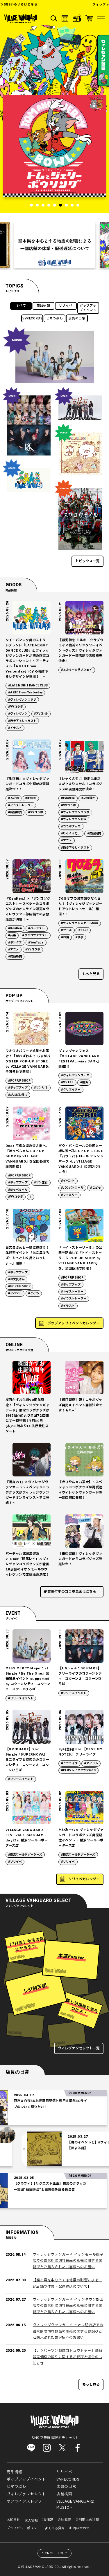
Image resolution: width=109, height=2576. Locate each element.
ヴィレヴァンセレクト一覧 (79, 2048)
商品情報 (43, 306)
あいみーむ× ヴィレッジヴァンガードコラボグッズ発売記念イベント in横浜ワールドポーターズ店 (81, 1838)
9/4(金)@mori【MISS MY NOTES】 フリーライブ (80, 1752)
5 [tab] (55, 205)
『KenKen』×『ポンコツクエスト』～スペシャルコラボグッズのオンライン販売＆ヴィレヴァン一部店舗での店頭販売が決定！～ (28, 909)
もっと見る (91, 974)
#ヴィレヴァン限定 (74, 819)
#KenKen (15, 928)
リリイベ (66, 306)
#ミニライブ (69, 1763)
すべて (21, 306)
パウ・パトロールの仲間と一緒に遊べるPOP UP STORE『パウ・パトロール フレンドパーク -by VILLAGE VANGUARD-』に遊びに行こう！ (81, 1159)
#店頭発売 (94, 834)
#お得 (65, 937)
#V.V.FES (67, 1082)
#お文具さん (16, 1279)
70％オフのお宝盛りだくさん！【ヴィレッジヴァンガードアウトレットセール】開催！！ (80, 906)
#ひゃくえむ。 (71, 834)
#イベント (68, 1181)
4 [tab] (49, 205)
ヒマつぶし (55, 319)
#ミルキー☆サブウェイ (77, 670)
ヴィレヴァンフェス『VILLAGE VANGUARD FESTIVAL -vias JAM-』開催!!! (79, 1059)
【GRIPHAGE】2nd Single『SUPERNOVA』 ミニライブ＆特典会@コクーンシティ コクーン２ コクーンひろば (27, 1760)
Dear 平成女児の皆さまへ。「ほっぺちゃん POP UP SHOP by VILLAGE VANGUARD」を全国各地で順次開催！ (28, 1156)
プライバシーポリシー (24, 2528)
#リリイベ (15, 1862)
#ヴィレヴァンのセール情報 (79, 923)
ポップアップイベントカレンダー (74, 1323)
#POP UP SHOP (19, 1081)
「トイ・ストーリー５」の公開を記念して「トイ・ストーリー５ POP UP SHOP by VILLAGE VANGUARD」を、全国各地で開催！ (80, 1258)
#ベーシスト (36, 928)
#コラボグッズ (71, 827)
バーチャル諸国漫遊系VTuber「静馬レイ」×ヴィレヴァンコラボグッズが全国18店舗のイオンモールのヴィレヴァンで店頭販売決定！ (27, 1564)
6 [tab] (60, 205)
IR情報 (48, 2520)
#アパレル (41, 714)
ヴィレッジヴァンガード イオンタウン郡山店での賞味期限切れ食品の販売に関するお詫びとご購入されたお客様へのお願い (68, 2306)
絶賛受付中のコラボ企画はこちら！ (72, 1592)
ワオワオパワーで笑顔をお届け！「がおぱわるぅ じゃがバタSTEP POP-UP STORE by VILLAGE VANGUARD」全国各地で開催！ (28, 1061)
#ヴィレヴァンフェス (75, 1075)
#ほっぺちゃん (18, 1190)
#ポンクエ (15, 943)
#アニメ (66, 840)
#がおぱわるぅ (18, 1095)
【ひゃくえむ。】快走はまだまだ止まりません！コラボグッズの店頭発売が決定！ (80, 784)
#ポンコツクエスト (35, 935)
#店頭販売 (15, 812)
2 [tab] (37, 205)
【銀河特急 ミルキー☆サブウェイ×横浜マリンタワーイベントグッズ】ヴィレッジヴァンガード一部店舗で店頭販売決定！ (81, 651)
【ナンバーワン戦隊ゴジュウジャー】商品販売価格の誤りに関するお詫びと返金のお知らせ (68, 2357)
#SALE (83, 930)
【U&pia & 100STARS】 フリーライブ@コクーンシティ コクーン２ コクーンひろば (80, 1676)
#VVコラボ (16, 707)
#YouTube (36, 943)
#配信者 (31, 798)
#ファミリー (69, 1195)
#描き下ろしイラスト (22, 721)
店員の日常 (77, 319)
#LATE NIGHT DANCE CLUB (28, 686)
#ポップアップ (18, 1088)
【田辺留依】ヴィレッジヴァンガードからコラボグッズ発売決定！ (80, 1559)
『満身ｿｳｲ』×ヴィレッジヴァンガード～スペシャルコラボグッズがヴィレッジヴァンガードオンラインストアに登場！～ (27, 1493)
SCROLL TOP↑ (55, 2553)
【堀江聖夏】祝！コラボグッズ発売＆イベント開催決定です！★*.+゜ (80, 1405)
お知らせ (13, 2520)
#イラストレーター (21, 805)
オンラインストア (23, 2501)
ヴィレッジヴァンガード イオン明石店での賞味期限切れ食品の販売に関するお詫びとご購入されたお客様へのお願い (68, 2331)
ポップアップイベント (88, 308)
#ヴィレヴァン (18, 714)
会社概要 (64, 2520)
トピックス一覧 (87, 561)
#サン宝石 (41, 1183)
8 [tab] (72, 205)
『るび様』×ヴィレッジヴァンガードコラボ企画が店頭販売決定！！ (27, 784)
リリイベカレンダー (84, 1879)
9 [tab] (78, 205)
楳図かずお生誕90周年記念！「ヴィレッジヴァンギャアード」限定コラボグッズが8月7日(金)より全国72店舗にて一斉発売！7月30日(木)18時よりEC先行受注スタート (27, 1416)
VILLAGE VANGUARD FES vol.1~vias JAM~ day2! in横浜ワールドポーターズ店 (27, 1838)
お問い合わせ (79, 2528)
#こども (95, 1188)
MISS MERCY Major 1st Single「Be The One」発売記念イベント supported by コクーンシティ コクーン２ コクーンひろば (28, 1679)
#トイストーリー (72, 1292)
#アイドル (91, 1763)
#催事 (79, 937)
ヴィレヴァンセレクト (26, 2494)
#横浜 (84, 1082)
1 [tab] (31, 205)
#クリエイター (71, 1090)
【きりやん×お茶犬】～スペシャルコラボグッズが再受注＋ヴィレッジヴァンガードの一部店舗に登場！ (80, 1490)
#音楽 (12, 935)
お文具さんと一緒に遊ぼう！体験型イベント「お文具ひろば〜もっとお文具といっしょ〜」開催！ (27, 1256)
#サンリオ (41, 1088)
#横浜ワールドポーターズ (25, 1855)
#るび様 (14, 798)
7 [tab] (66, 205)
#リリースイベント (21, 1698)
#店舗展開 (68, 798)
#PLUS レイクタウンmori (78, 1770)
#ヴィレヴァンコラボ (22, 700)
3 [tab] (43, 205)
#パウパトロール (72, 1188)
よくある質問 (55, 2528)
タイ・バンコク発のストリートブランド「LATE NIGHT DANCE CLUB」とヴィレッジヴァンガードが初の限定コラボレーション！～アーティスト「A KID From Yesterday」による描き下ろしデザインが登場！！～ (27, 658)
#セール (66, 930)
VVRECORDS (32, 319)
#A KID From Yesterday (25, 693)
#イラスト (15, 728)
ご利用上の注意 (87, 2520)
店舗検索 (64, 2494)
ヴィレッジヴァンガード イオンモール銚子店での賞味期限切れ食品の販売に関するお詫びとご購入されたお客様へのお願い (68, 2261)
